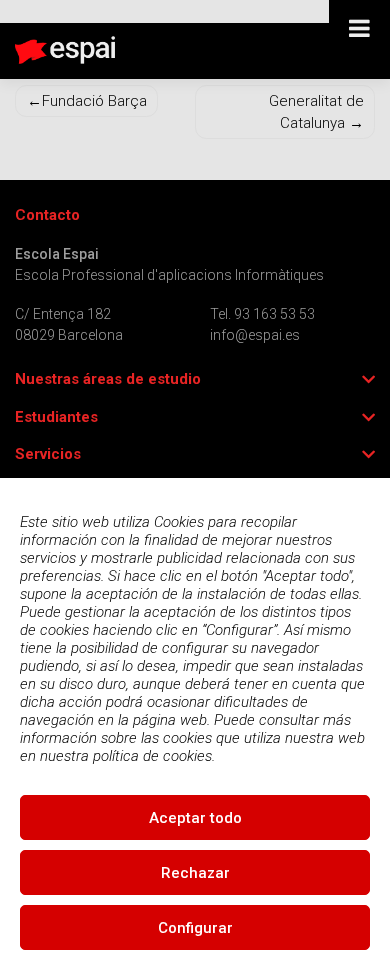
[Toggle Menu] (359, 28)
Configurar (195, 928)
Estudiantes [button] (56, 417)
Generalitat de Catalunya (316, 112)
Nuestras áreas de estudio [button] (108, 379)
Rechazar (195, 873)
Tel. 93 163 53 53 (262, 314)
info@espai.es (255, 335)
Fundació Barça (94, 101)
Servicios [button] (48, 454)
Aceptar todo (195, 818)
